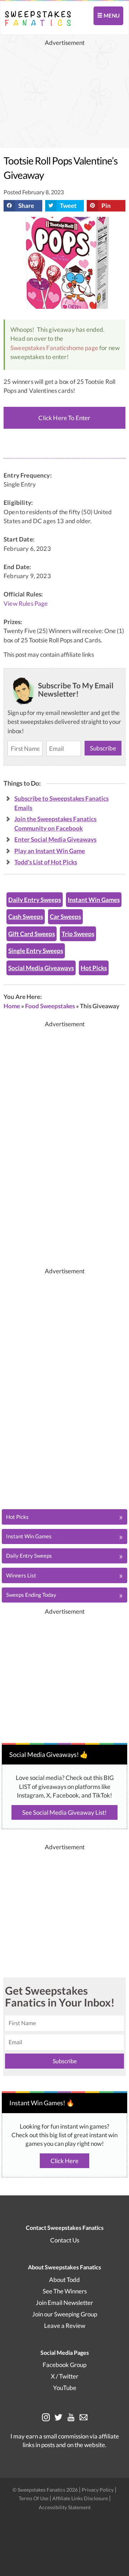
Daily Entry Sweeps (35, 900)
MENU (111, 15)
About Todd (64, 2280)
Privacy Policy (98, 2490)
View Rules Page (26, 604)
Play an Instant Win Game (50, 851)
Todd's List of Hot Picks (46, 862)
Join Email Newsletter (64, 2303)
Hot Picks (94, 968)
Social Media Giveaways (41, 968)
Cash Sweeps (26, 917)
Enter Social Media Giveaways (55, 839)
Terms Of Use (34, 2498)
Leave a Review (65, 2326)
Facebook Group (64, 2365)
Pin (106, 206)
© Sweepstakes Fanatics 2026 (46, 2490)
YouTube (65, 2388)
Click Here (64, 2161)
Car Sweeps (65, 917)
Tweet (68, 206)
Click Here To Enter (64, 418)
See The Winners (65, 2291)
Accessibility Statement (65, 2507)
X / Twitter (65, 2376)
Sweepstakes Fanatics (40, 348)
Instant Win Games (94, 900)
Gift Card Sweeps (32, 934)
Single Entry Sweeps (36, 951)
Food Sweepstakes (50, 1006)
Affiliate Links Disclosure (81, 2498)
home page (83, 348)
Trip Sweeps (78, 934)
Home (12, 1006)
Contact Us (65, 2240)
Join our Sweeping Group (65, 2314)
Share (26, 206)
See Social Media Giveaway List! (64, 1812)
